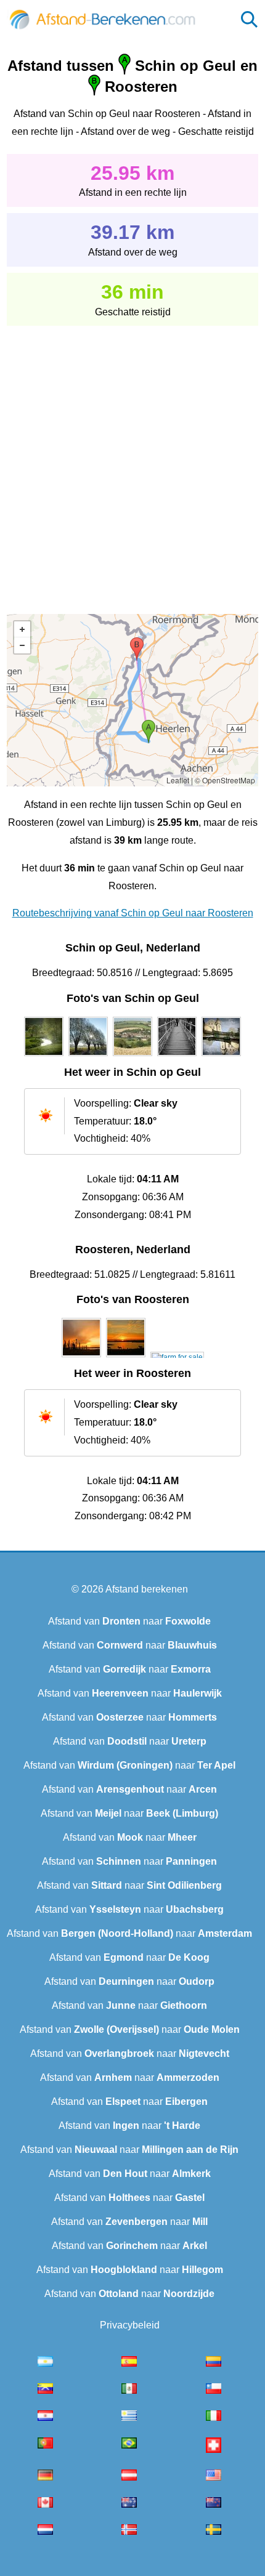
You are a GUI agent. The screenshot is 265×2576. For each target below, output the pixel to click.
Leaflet (178, 780)
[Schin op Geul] (44, 1056)
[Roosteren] (81, 1357)
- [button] (22, 645)
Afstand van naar (129, 1621)
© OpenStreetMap (225, 780)
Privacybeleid (130, 2325)
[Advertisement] (132, 461)
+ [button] (22, 629)
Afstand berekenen (147, 1589)
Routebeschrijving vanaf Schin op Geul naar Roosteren (133, 913)
